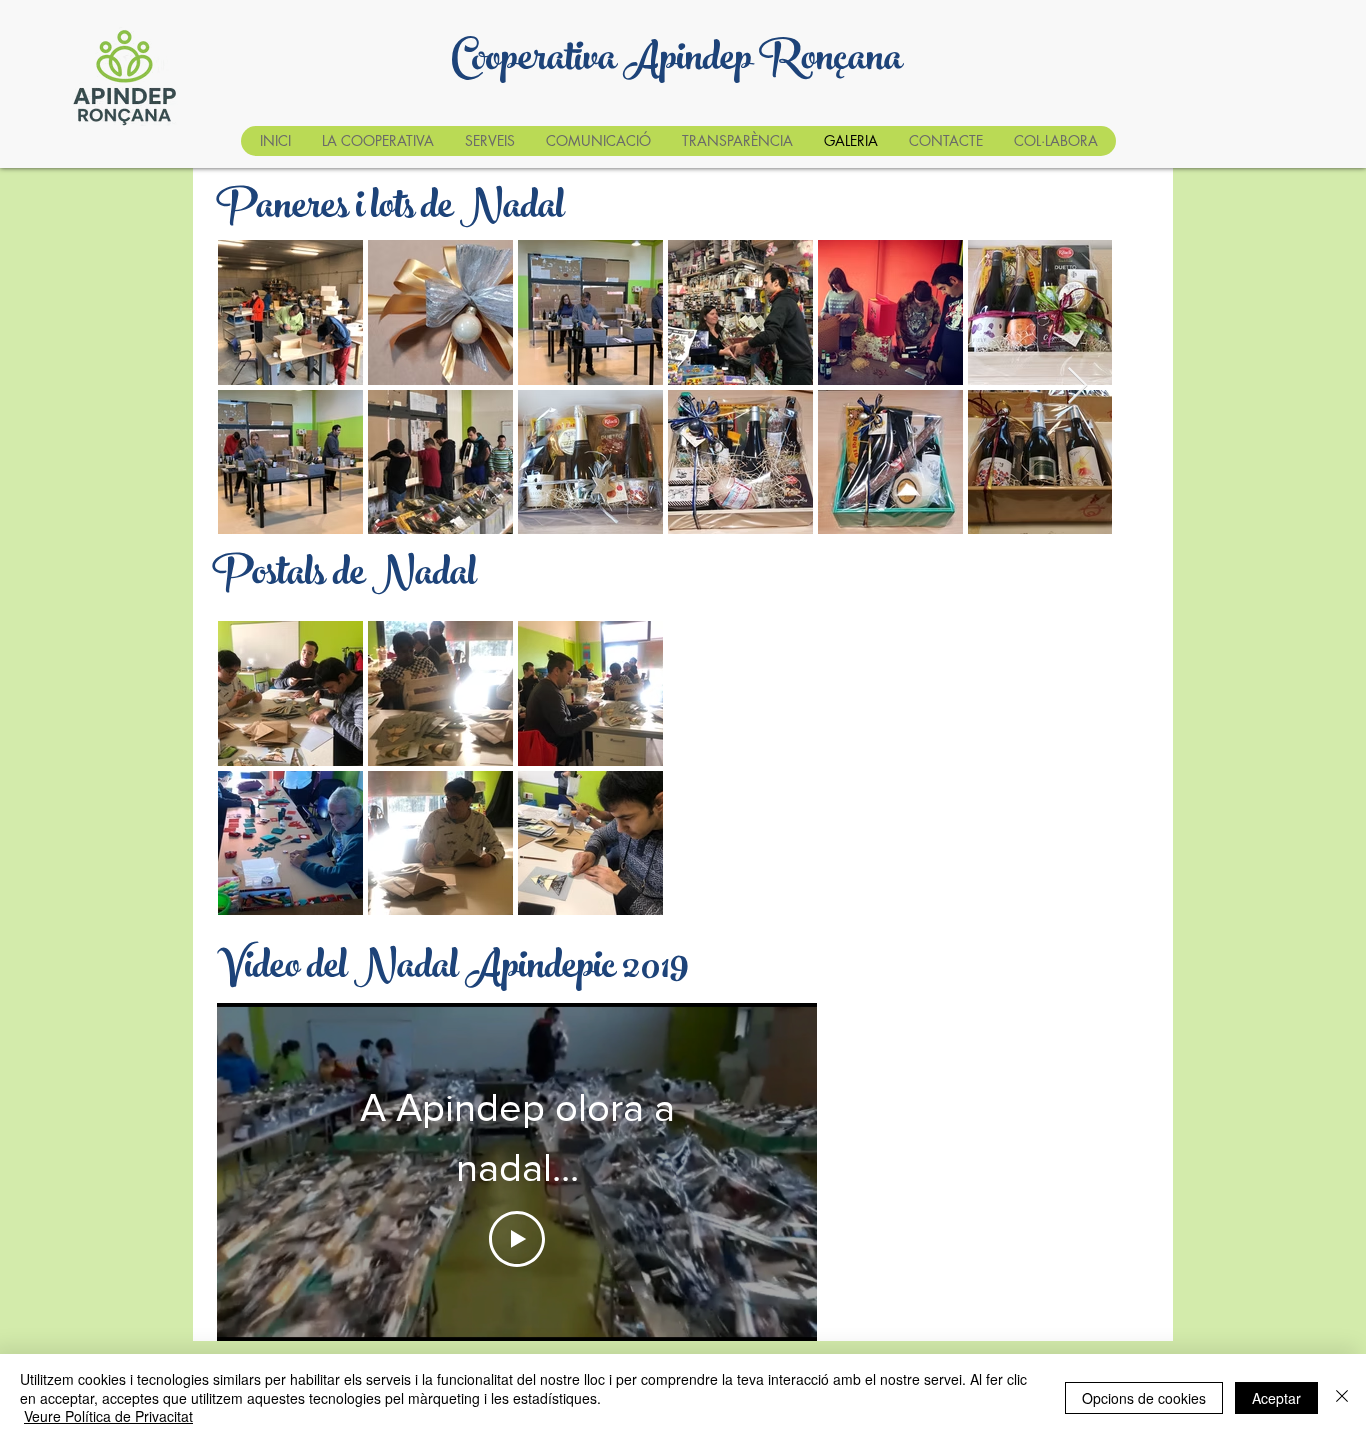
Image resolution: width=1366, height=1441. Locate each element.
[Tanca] (1342, 1397)
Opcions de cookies (1144, 1398)
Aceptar (1276, 1398)
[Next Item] (1077, 386)
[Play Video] (517, 1239)
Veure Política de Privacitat (108, 1416)
